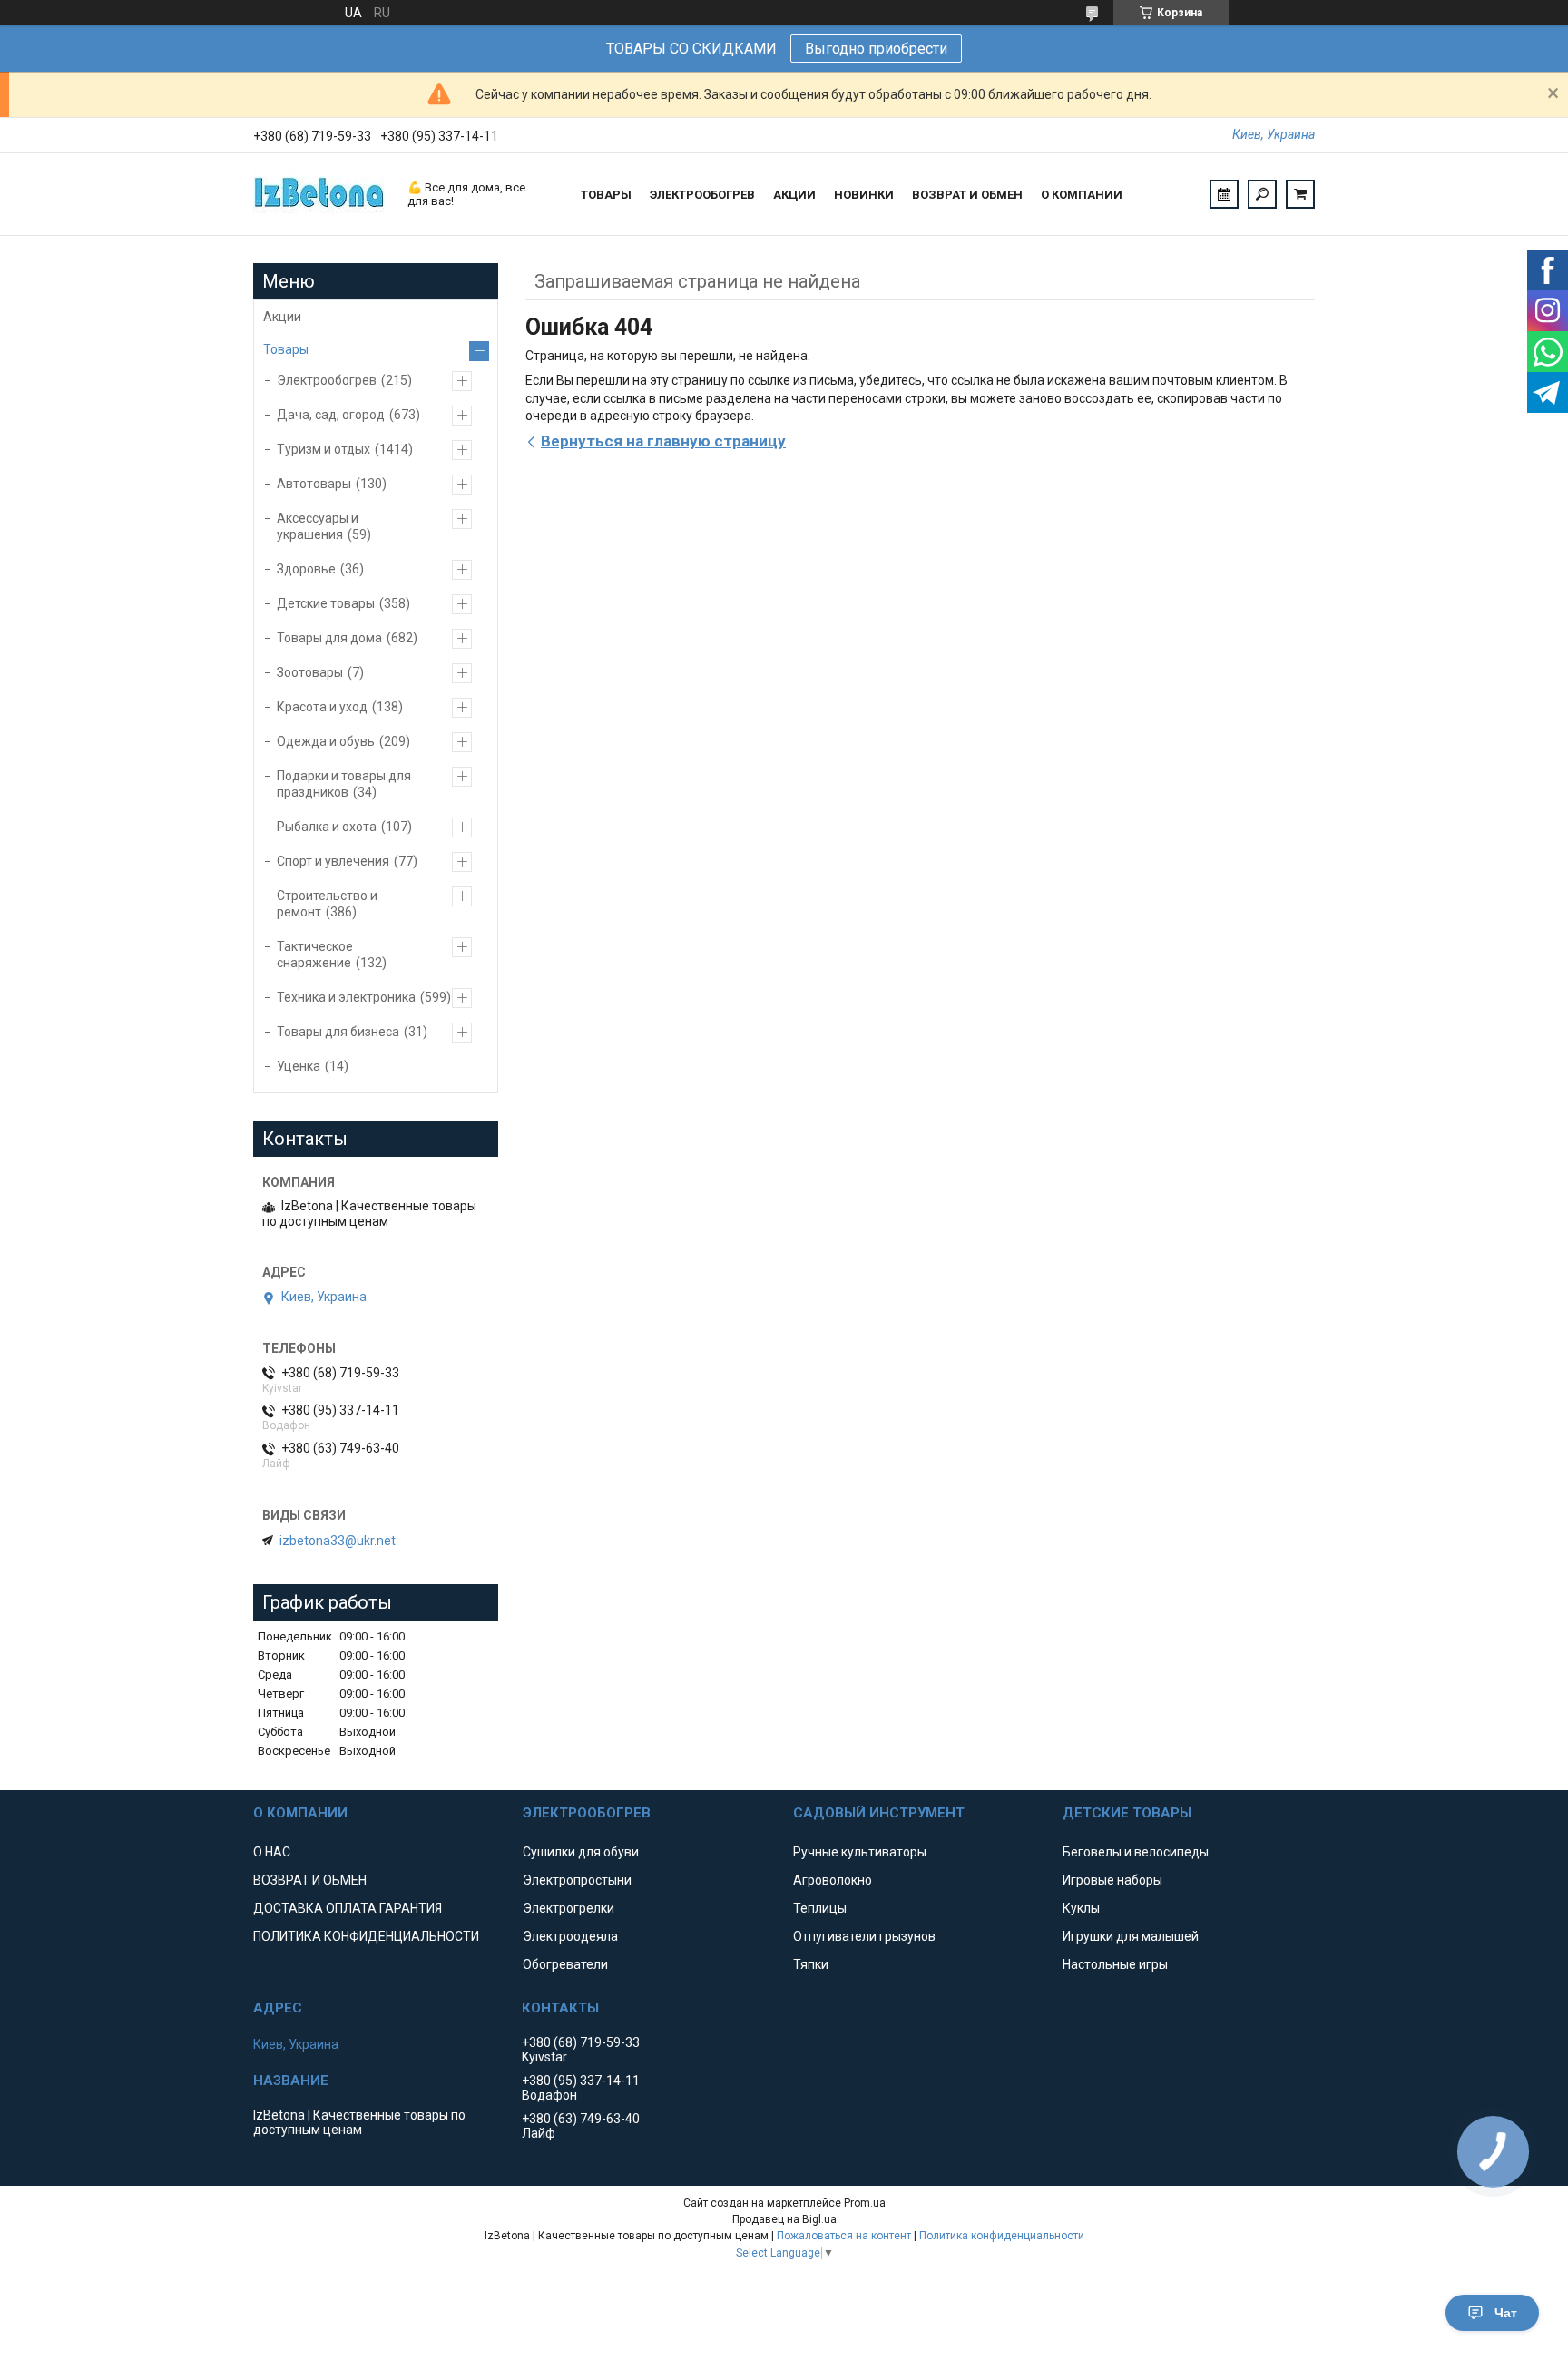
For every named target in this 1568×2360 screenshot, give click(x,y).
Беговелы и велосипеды (1136, 1852)
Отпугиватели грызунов (864, 1936)
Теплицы (820, 1908)
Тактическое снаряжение (315, 955)
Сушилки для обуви (581, 1852)
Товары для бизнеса (338, 1032)
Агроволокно (833, 1880)
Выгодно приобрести (876, 49)
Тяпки (811, 1964)
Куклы (1081, 1908)
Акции (282, 317)
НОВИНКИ (864, 195)
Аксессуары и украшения (318, 526)
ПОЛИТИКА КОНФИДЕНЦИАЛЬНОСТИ (366, 1936)
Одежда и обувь (326, 741)
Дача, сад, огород (331, 415)
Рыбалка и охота (327, 827)
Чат (1506, 2313)
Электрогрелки (568, 1908)
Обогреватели (565, 1964)
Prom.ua (865, 2203)
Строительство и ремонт (327, 904)
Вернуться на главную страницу (663, 441)
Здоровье (306, 569)
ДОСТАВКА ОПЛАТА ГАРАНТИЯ (348, 1908)
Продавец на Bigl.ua (784, 2219)
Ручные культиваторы (860, 1852)
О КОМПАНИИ (1082, 195)
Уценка (299, 1066)
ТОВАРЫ (606, 195)
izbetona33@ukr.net (338, 1541)
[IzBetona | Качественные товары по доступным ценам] (321, 194)
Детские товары (326, 603)
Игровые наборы (1112, 1880)
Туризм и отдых (323, 449)
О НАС (272, 1852)
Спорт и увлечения (333, 861)
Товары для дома (329, 638)
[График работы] (1224, 194)
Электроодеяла (570, 1936)
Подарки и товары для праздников (344, 784)
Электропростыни (577, 1880)
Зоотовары (310, 672)
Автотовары (314, 484)
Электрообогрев (327, 380)
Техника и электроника (346, 997)
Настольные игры (1115, 1964)
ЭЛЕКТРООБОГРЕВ (702, 195)
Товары (286, 349)
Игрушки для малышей (1131, 1936)
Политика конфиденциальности (1002, 2236)
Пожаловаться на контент (844, 2236)
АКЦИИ (794, 195)
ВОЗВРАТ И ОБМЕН (967, 195)
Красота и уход (322, 707)
